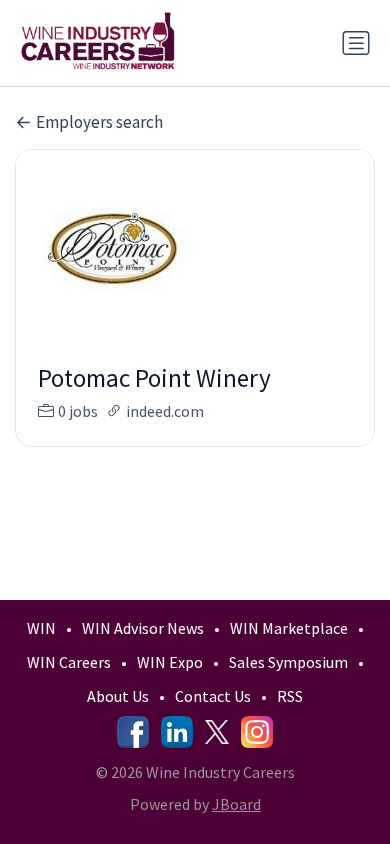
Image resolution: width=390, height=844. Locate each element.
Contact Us (213, 696)
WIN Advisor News (143, 628)
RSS (290, 696)
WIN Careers (69, 662)
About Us (118, 696)
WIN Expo (170, 662)
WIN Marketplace (289, 628)
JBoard (236, 804)
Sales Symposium (288, 662)
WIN (41, 628)
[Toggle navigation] (356, 43)
